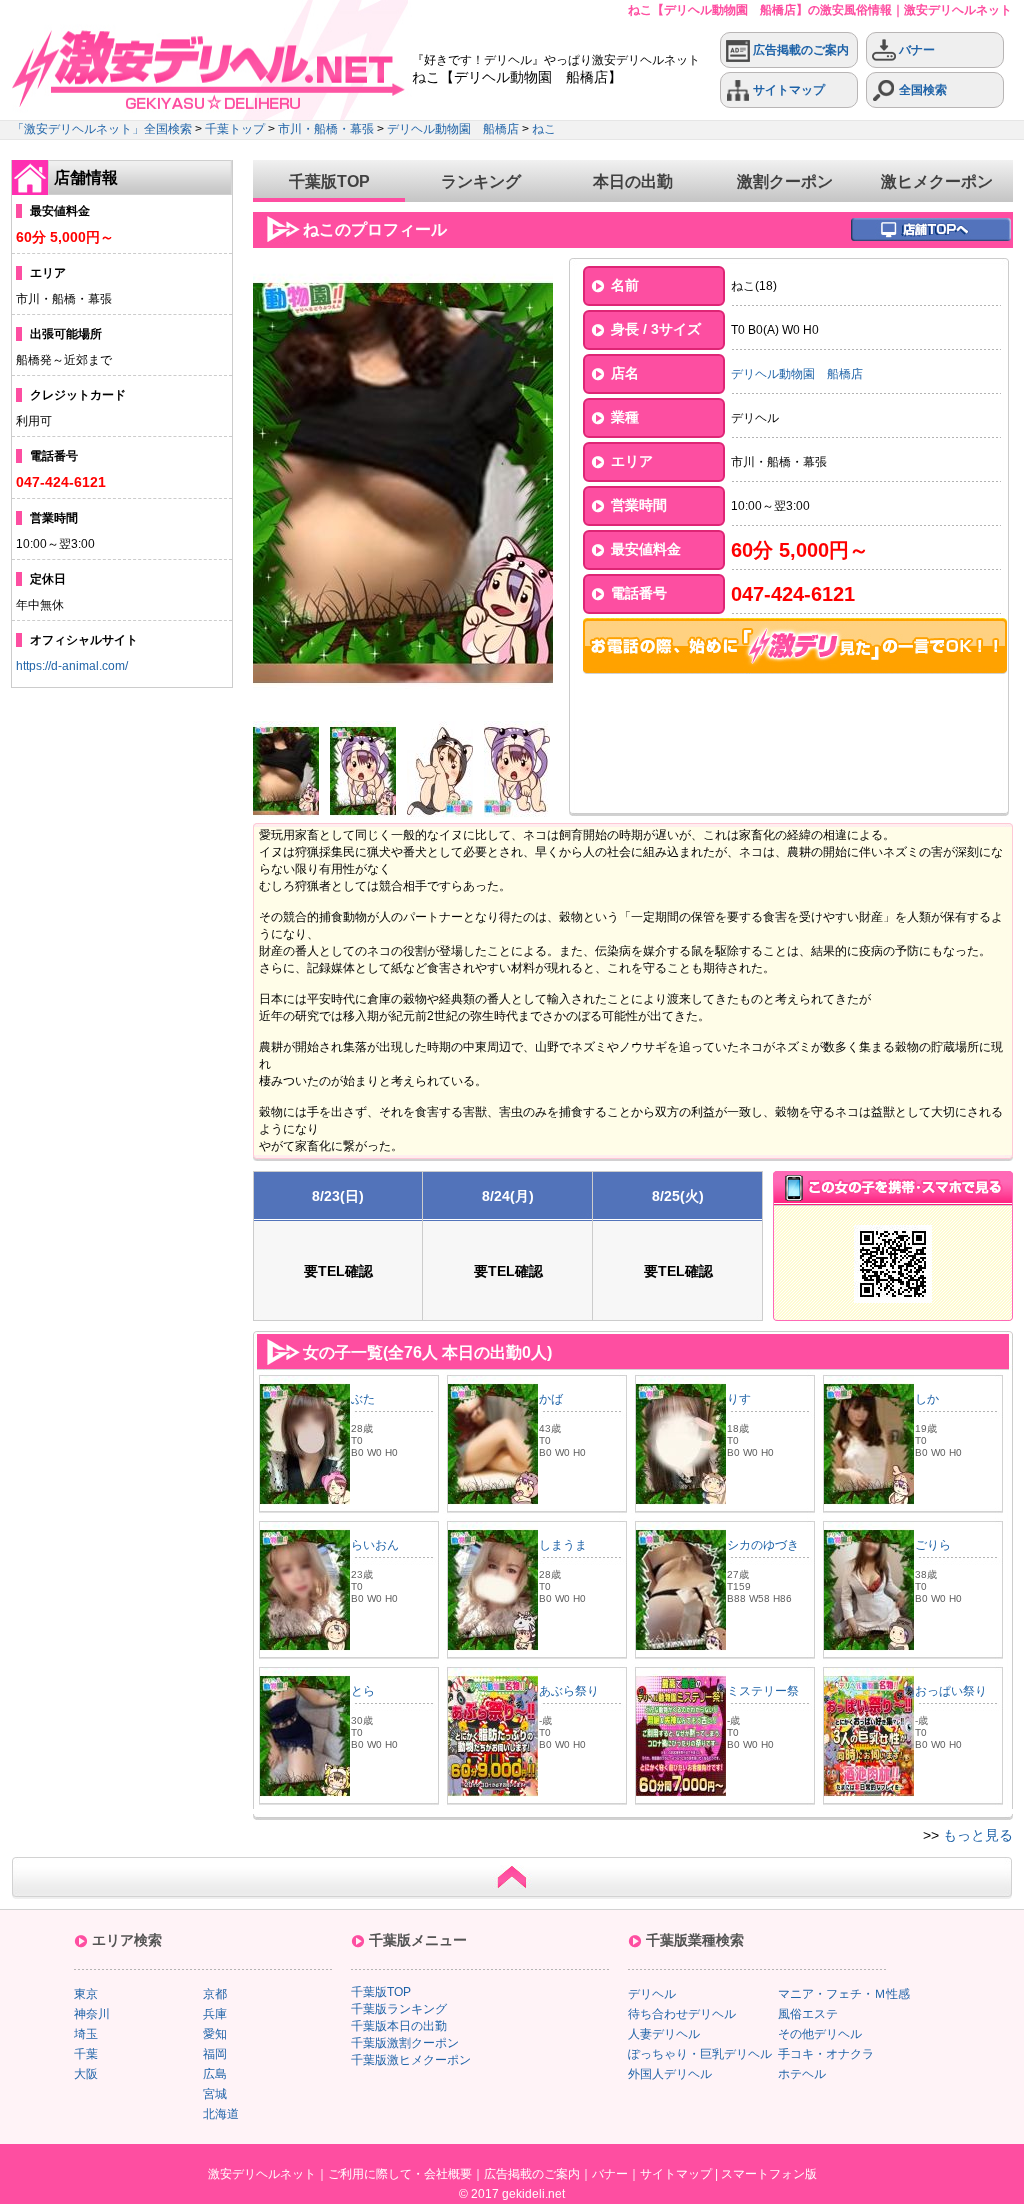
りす (739, 1399)
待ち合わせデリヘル (682, 2014)
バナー (915, 50)
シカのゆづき (763, 1545)
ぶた (363, 1399)
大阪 (86, 2074)
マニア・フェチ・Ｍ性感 (844, 1994)
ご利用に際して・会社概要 (400, 2174)
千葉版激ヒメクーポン (411, 2060)
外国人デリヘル (670, 2074)
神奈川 (92, 2014)
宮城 (215, 2094)
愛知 (215, 2034)
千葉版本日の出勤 (399, 2026)
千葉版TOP (329, 181)
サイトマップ (787, 90)
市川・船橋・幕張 (326, 129)
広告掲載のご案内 (799, 50)
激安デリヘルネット (262, 2174)
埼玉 (86, 2034)
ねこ (544, 129)
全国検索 (921, 90)
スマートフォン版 (769, 2174)
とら (363, 1691)
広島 (215, 2074)
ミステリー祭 (763, 1691)
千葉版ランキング (399, 2009)
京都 (215, 1994)
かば (551, 1399)
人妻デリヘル (664, 2034)
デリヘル (652, 1994)
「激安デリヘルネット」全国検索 (102, 129)
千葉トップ (235, 129)
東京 (86, 1994)
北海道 (221, 2114)
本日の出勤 (633, 181)
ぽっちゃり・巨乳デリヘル (700, 2054)
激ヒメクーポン (937, 181)
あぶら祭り (569, 1691)
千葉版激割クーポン (405, 2043)
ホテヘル (802, 2074)
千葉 (86, 2054)
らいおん (375, 1545)
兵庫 (215, 2014)
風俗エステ (808, 2014)
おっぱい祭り (951, 1691)
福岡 (215, 2054)
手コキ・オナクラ (826, 2054)
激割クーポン (785, 181)
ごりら (933, 1545)
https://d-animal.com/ (72, 666)
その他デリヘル (820, 2034)
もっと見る (978, 1835)
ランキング (481, 181)
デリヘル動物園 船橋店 (453, 129)
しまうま (563, 1545)
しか (927, 1399)
